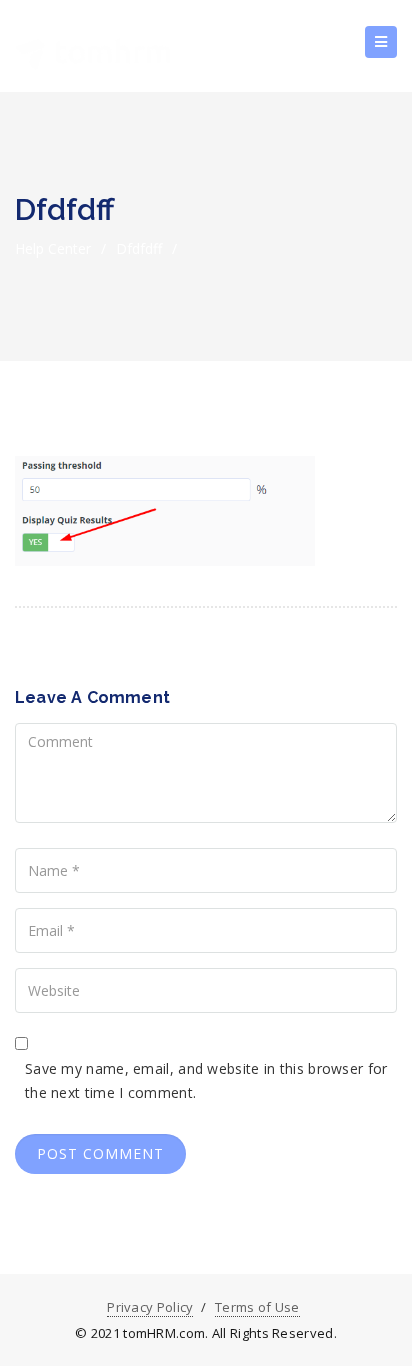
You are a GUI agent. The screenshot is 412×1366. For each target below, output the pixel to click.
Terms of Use (257, 1307)
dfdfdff (139, 248)
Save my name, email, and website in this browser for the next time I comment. (206, 1080)
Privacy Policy (150, 1307)
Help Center (53, 248)
